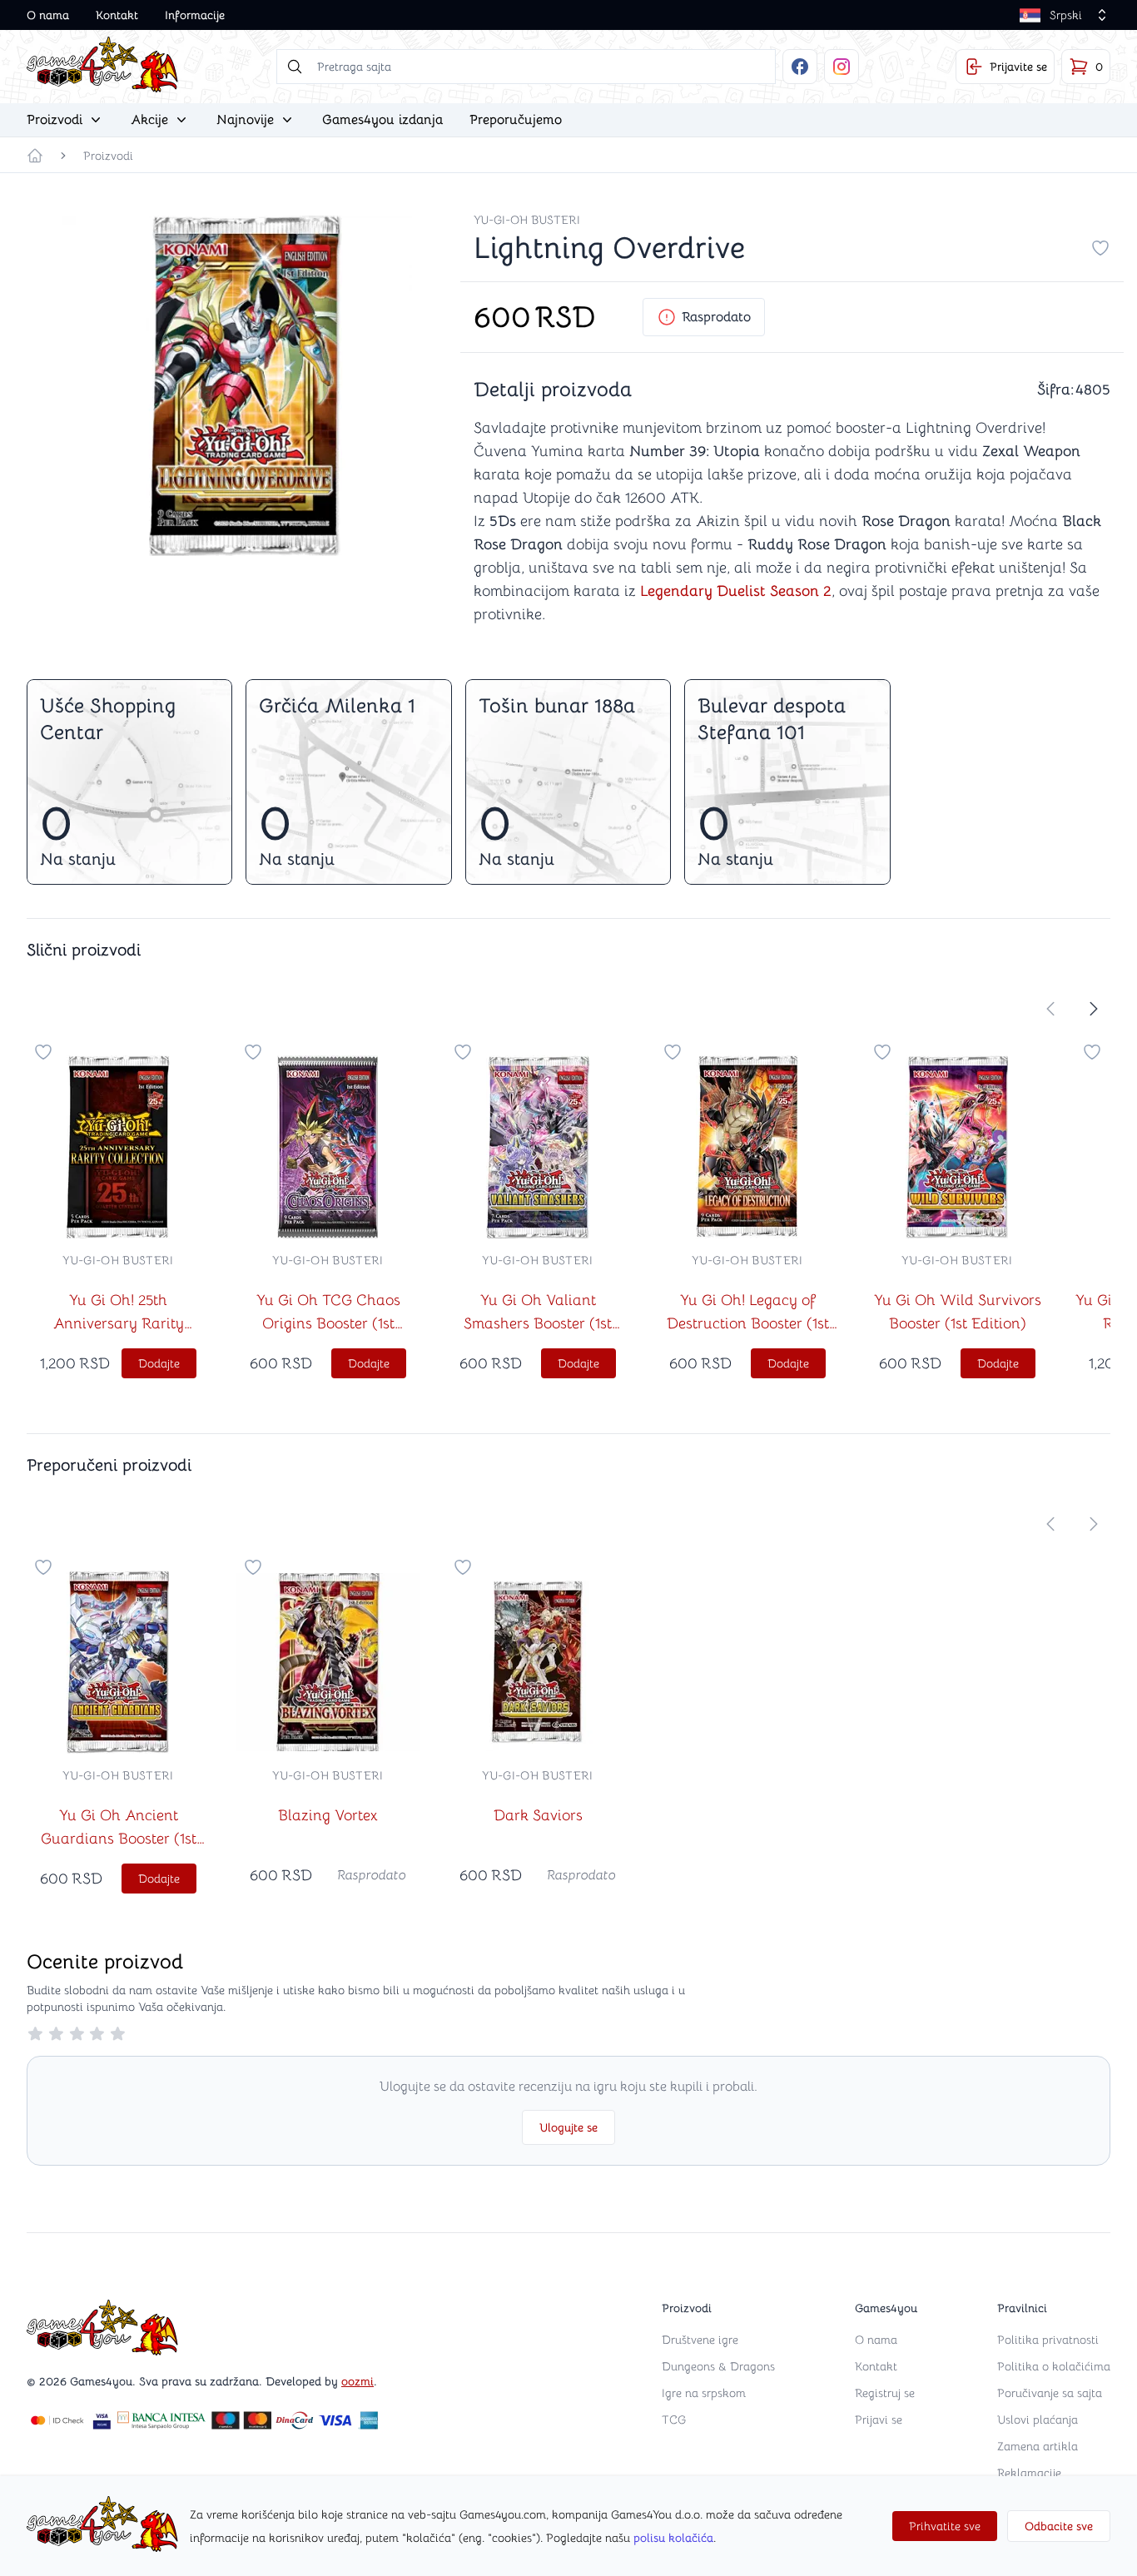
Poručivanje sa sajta (1050, 2393)
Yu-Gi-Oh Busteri (527, 220)
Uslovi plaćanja (1038, 2420)
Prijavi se (879, 2420)
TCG (674, 2420)
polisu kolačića (673, 2538)
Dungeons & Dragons (718, 2366)
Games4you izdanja (382, 120)
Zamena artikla (1038, 2446)
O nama (48, 15)
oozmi (357, 2381)
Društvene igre (700, 2340)
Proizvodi (108, 156)
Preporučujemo (516, 120)
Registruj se (885, 2393)
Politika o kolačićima (1054, 2366)
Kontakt (117, 15)
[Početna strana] (35, 156)
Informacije (195, 15)
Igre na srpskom (704, 2393)
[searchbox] (526, 67)
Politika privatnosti (1048, 2340)
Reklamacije (1029, 2473)
